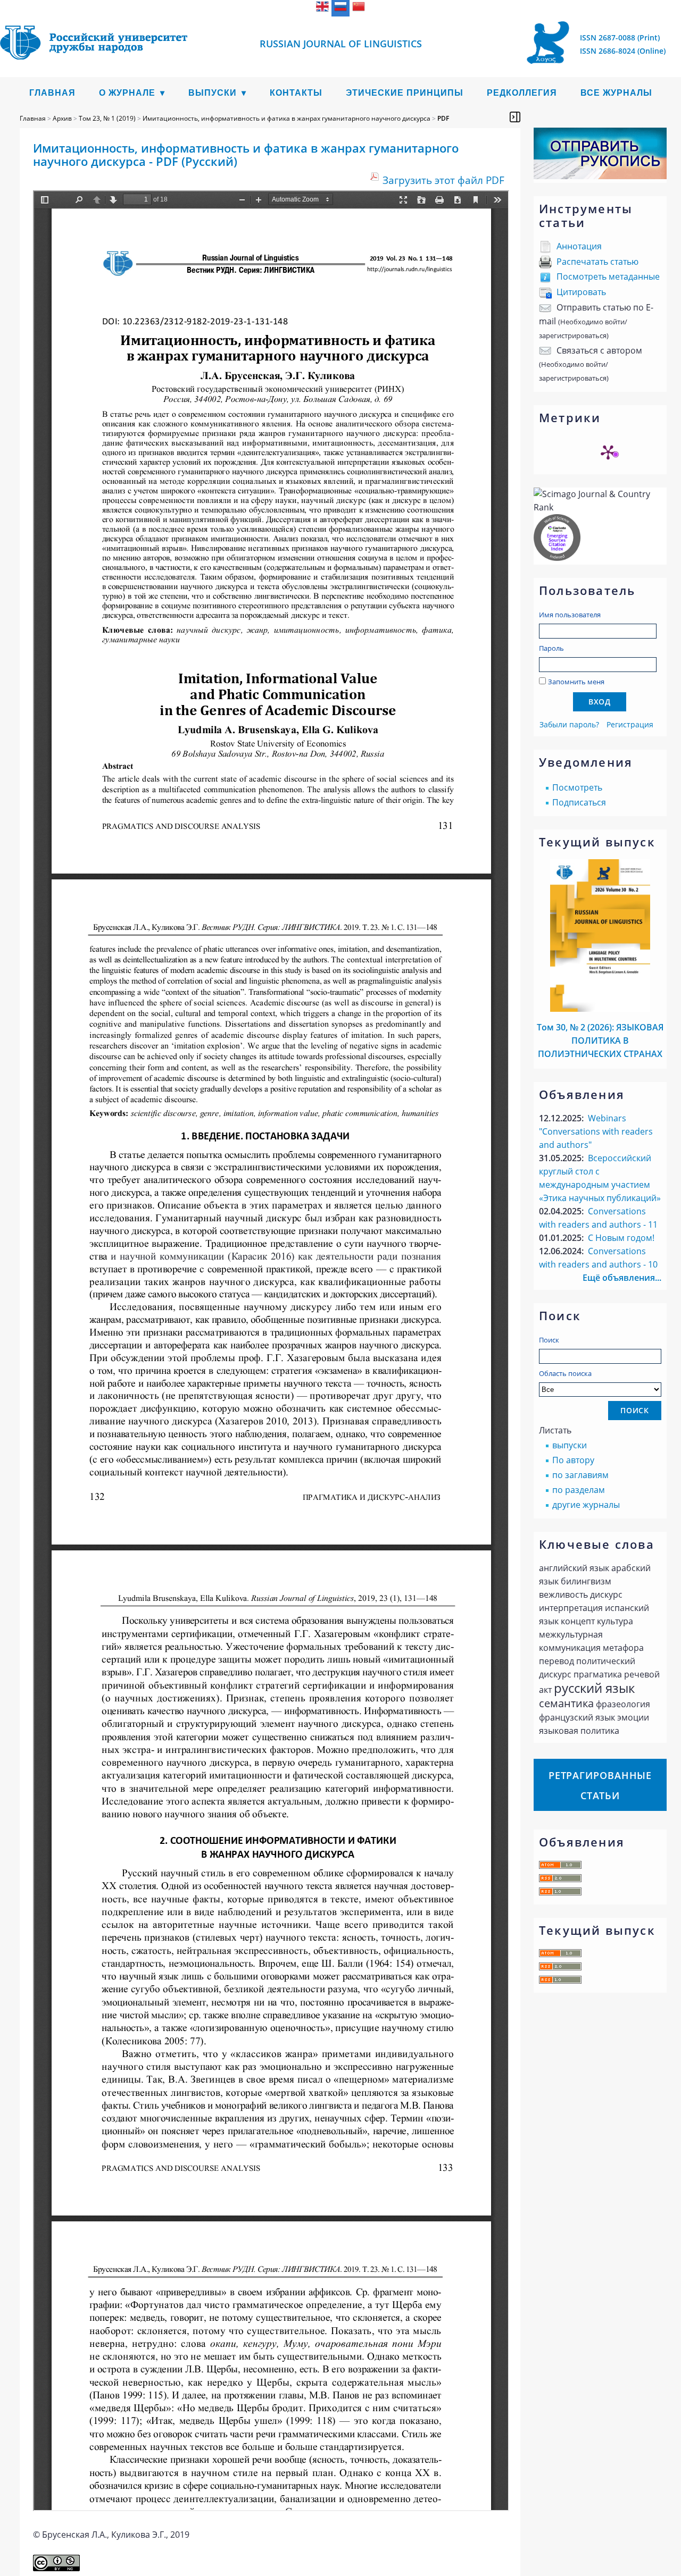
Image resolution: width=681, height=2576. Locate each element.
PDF (443, 118)
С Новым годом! (621, 1238)
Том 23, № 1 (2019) (107, 118)
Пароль (551, 648)
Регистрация (630, 724)
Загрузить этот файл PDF (443, 180)
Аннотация (579, 246)
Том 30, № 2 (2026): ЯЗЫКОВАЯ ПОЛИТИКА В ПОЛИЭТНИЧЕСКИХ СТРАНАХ (600, 1041)
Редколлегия (522, 93)
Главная (52, 93)
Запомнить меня (576, 682)
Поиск (549, 1340)
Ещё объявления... (622, 1278)
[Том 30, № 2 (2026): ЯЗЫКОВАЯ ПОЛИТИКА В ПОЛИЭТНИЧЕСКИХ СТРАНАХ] (600, 1009)
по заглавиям (580, 1475)
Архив (62, 118)
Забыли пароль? (569, 724)
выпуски (570, 1445)
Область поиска (565, 1373)
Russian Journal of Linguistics (341, 44)
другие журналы (586, 1505)
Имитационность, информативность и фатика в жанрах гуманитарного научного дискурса (286, 118)
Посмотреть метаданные (608, 276)
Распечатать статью (597, 262)
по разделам (579, 1490)
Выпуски (213, 93)
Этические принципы (405, 93)
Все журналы (616, 93)
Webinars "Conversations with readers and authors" (596, 1131)
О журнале (127, 93)
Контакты (296, 93)
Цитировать (581, 292)
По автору (573, 1460)
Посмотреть (577, 787)
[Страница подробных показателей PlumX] (608, 452)
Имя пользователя (570, 615)
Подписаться (579, 802)
